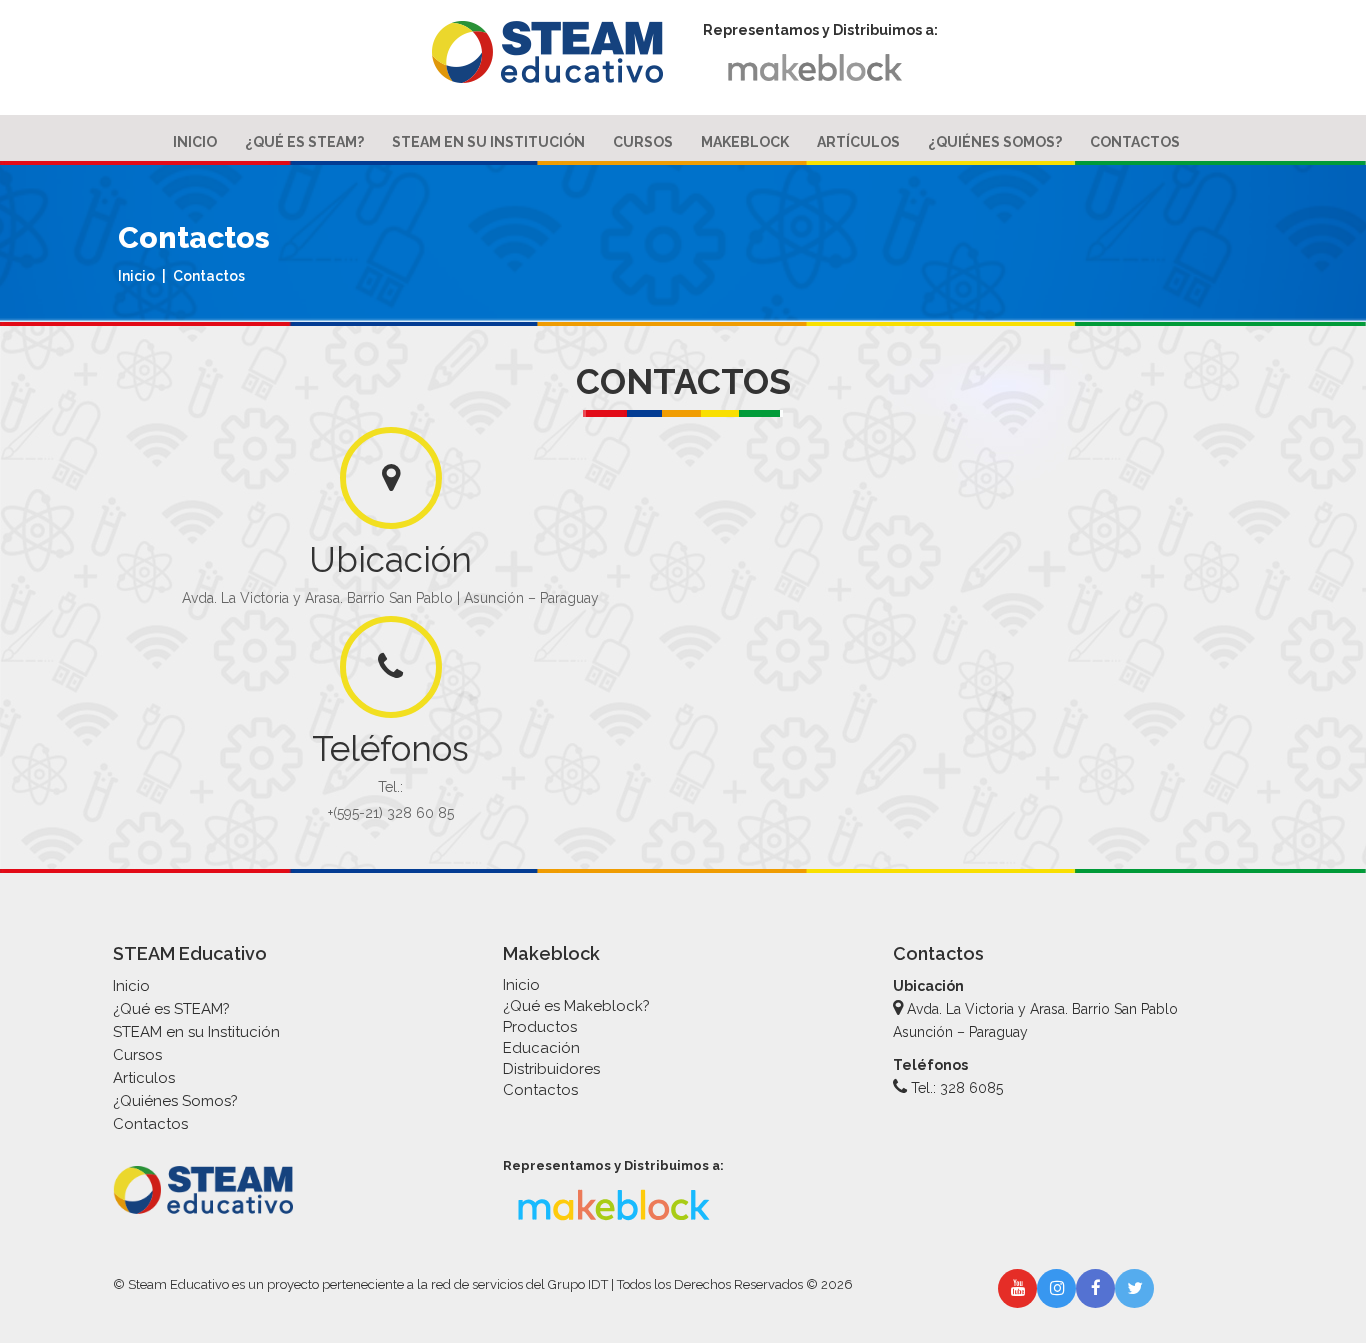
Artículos (858, 142)
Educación (541, 1048)
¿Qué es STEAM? (171, 1009)
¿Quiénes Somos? (995, 142)
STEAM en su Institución (488, 142)
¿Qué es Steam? (304, 142)
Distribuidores (551, 1069)
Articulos (144, 1078)
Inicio (195, 142)
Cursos (643, 142)
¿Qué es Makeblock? (576, 1006)
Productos (540, 1027)
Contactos (1135, 142)
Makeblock (745, 142)
